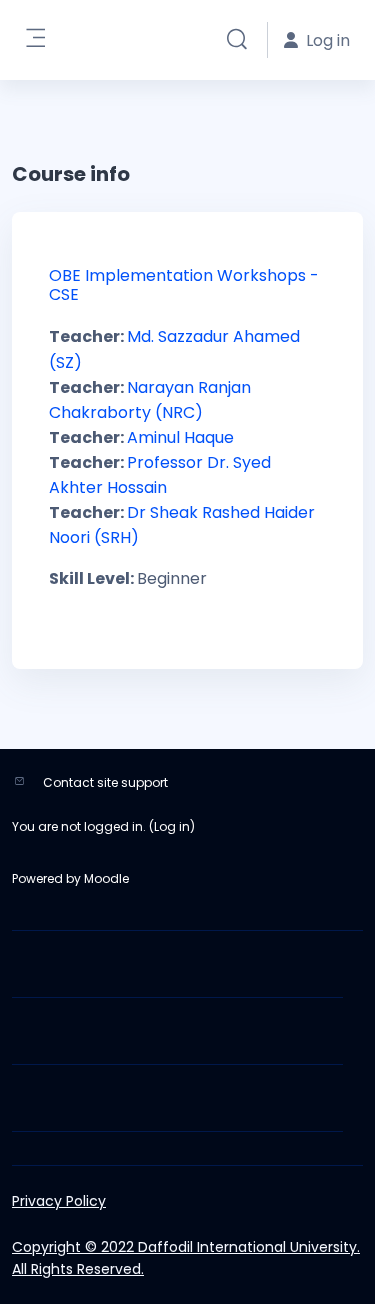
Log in (172, 826)
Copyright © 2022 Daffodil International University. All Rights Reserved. (186, 1258)
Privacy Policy (59, 1201)
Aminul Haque (180, 437)
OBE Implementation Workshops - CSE (184, 285)
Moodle (106, 878)
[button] (237, 40)
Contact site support (105, 782)
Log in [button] (328, 40)
